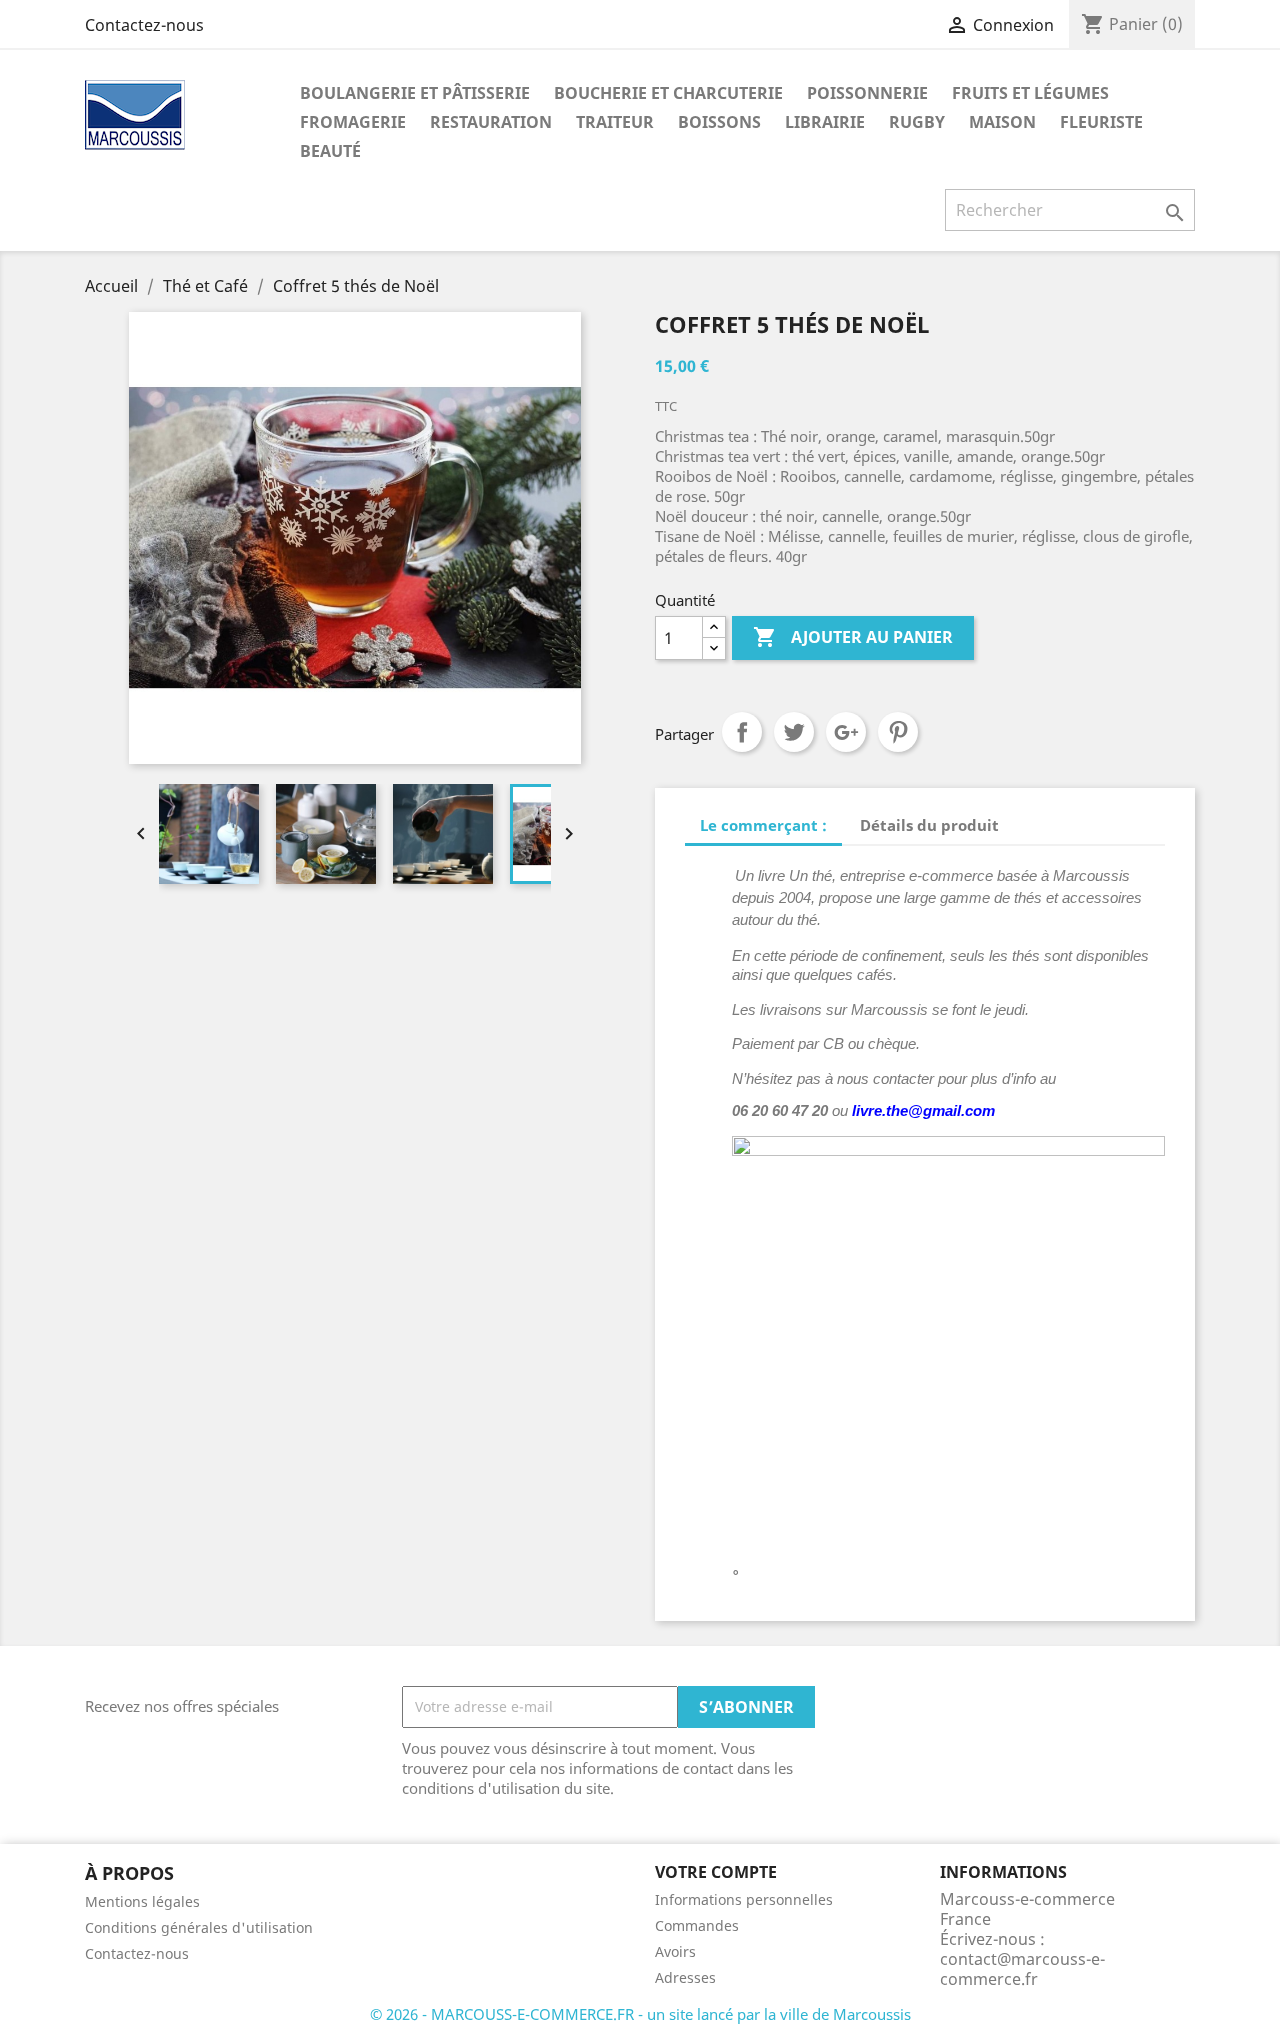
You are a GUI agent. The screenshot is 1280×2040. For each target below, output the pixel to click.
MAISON (1002, 122)
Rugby (917, 122)
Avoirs (675, 1951)
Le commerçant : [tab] (763, 825)
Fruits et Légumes (1030, 93)
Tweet (794, 732)
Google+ (846, 732)
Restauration (491, 122)
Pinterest (898, 732)
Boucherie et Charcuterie (668, 93)
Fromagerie (353, 122)
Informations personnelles (744, 1899)
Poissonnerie (867, 93)
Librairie (825, 122)
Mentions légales (142, 1901)
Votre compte (716, 1872)
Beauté (330, 151)
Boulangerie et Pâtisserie (415, 93)
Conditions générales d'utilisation (199, 1927)
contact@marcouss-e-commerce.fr (1022, 1969)
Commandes (697, 1925)
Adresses (685, 1977)
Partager (742, 732)
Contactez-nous (144, 25)
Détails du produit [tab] (929, 825)
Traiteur (615, 122)
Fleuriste (1101, 122)
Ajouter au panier (853, 637)
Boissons (719, 122)
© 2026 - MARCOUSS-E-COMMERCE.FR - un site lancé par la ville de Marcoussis (640, 2014)
